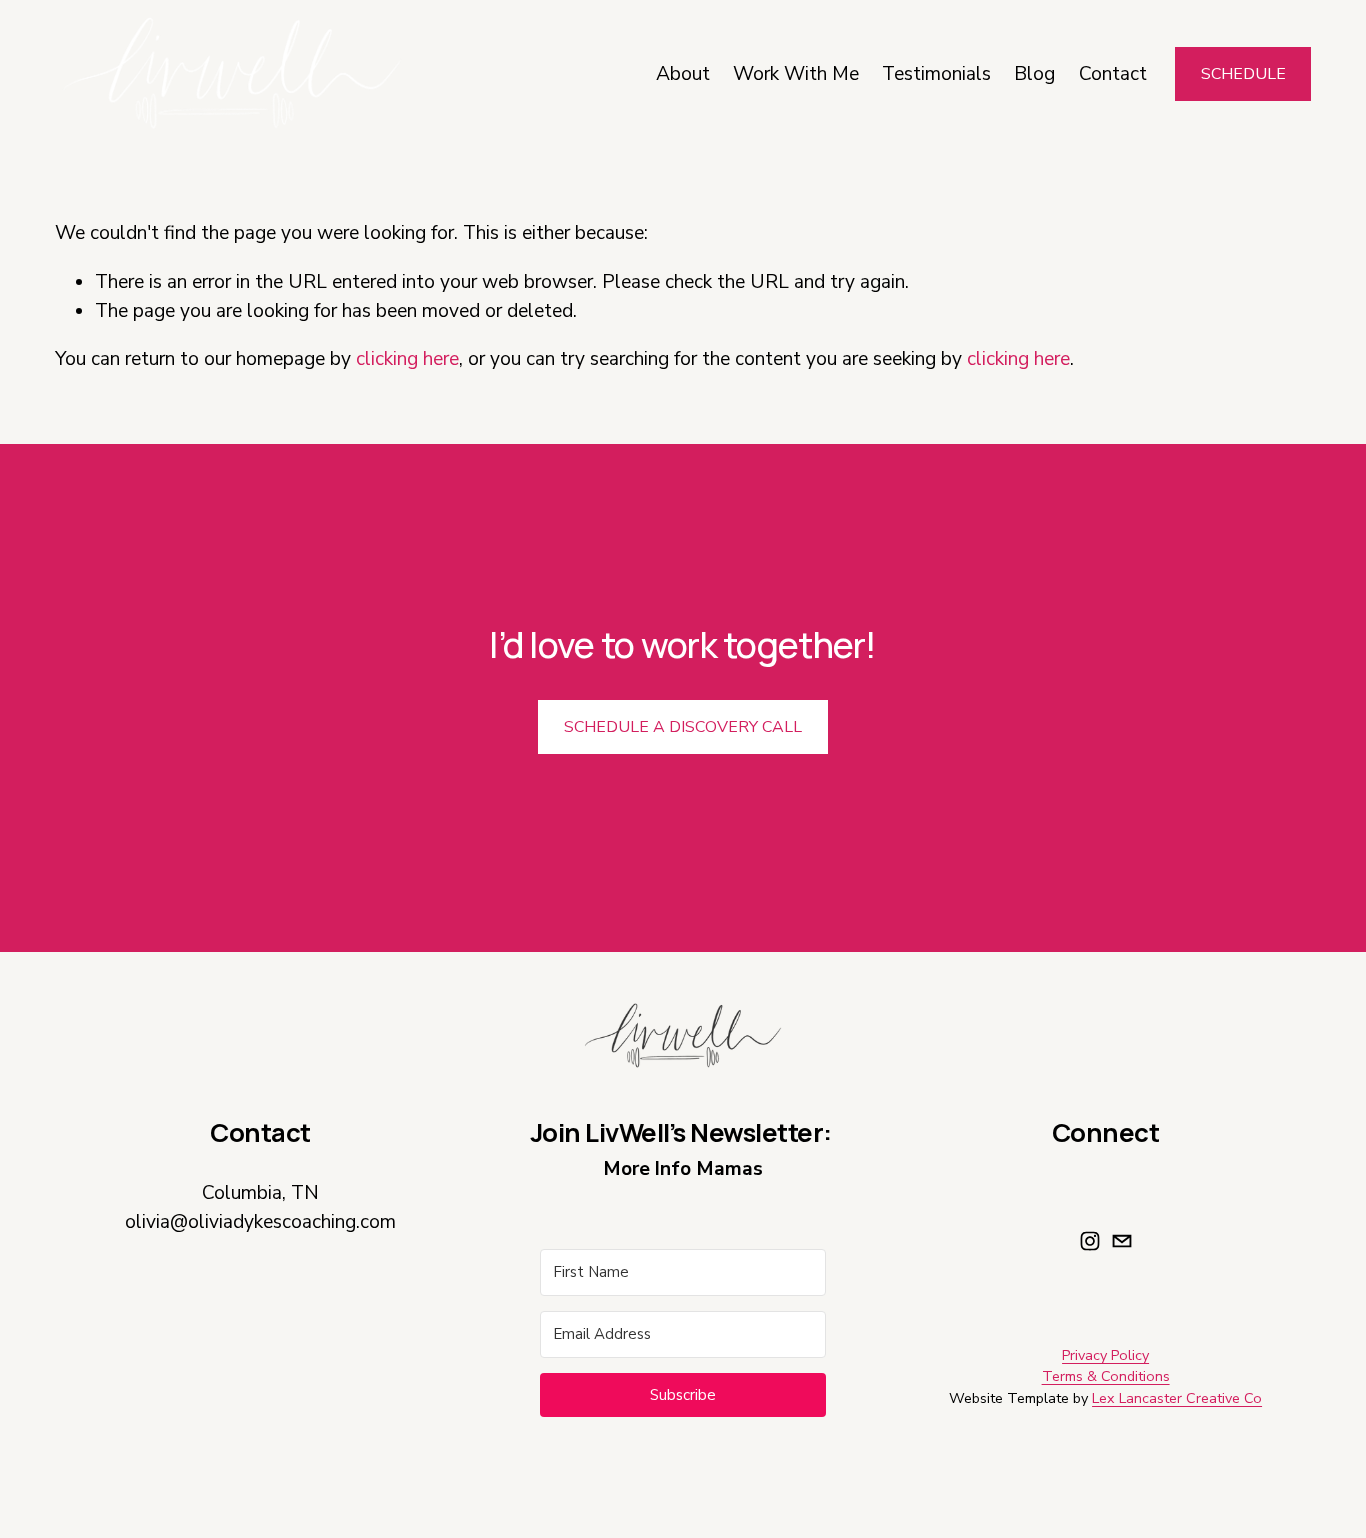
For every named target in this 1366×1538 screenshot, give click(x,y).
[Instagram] (1090, 1241)
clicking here (407, 359)
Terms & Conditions (1106, 1376)
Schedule (1243, 74)
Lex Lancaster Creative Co (1177, 1398)
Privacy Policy (1105, 1355)
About (683, 74)
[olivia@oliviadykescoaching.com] (1122, 1241)
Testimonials (936, 74)
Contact (1113, 74)
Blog (1034, 74)
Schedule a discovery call (683, 727)
